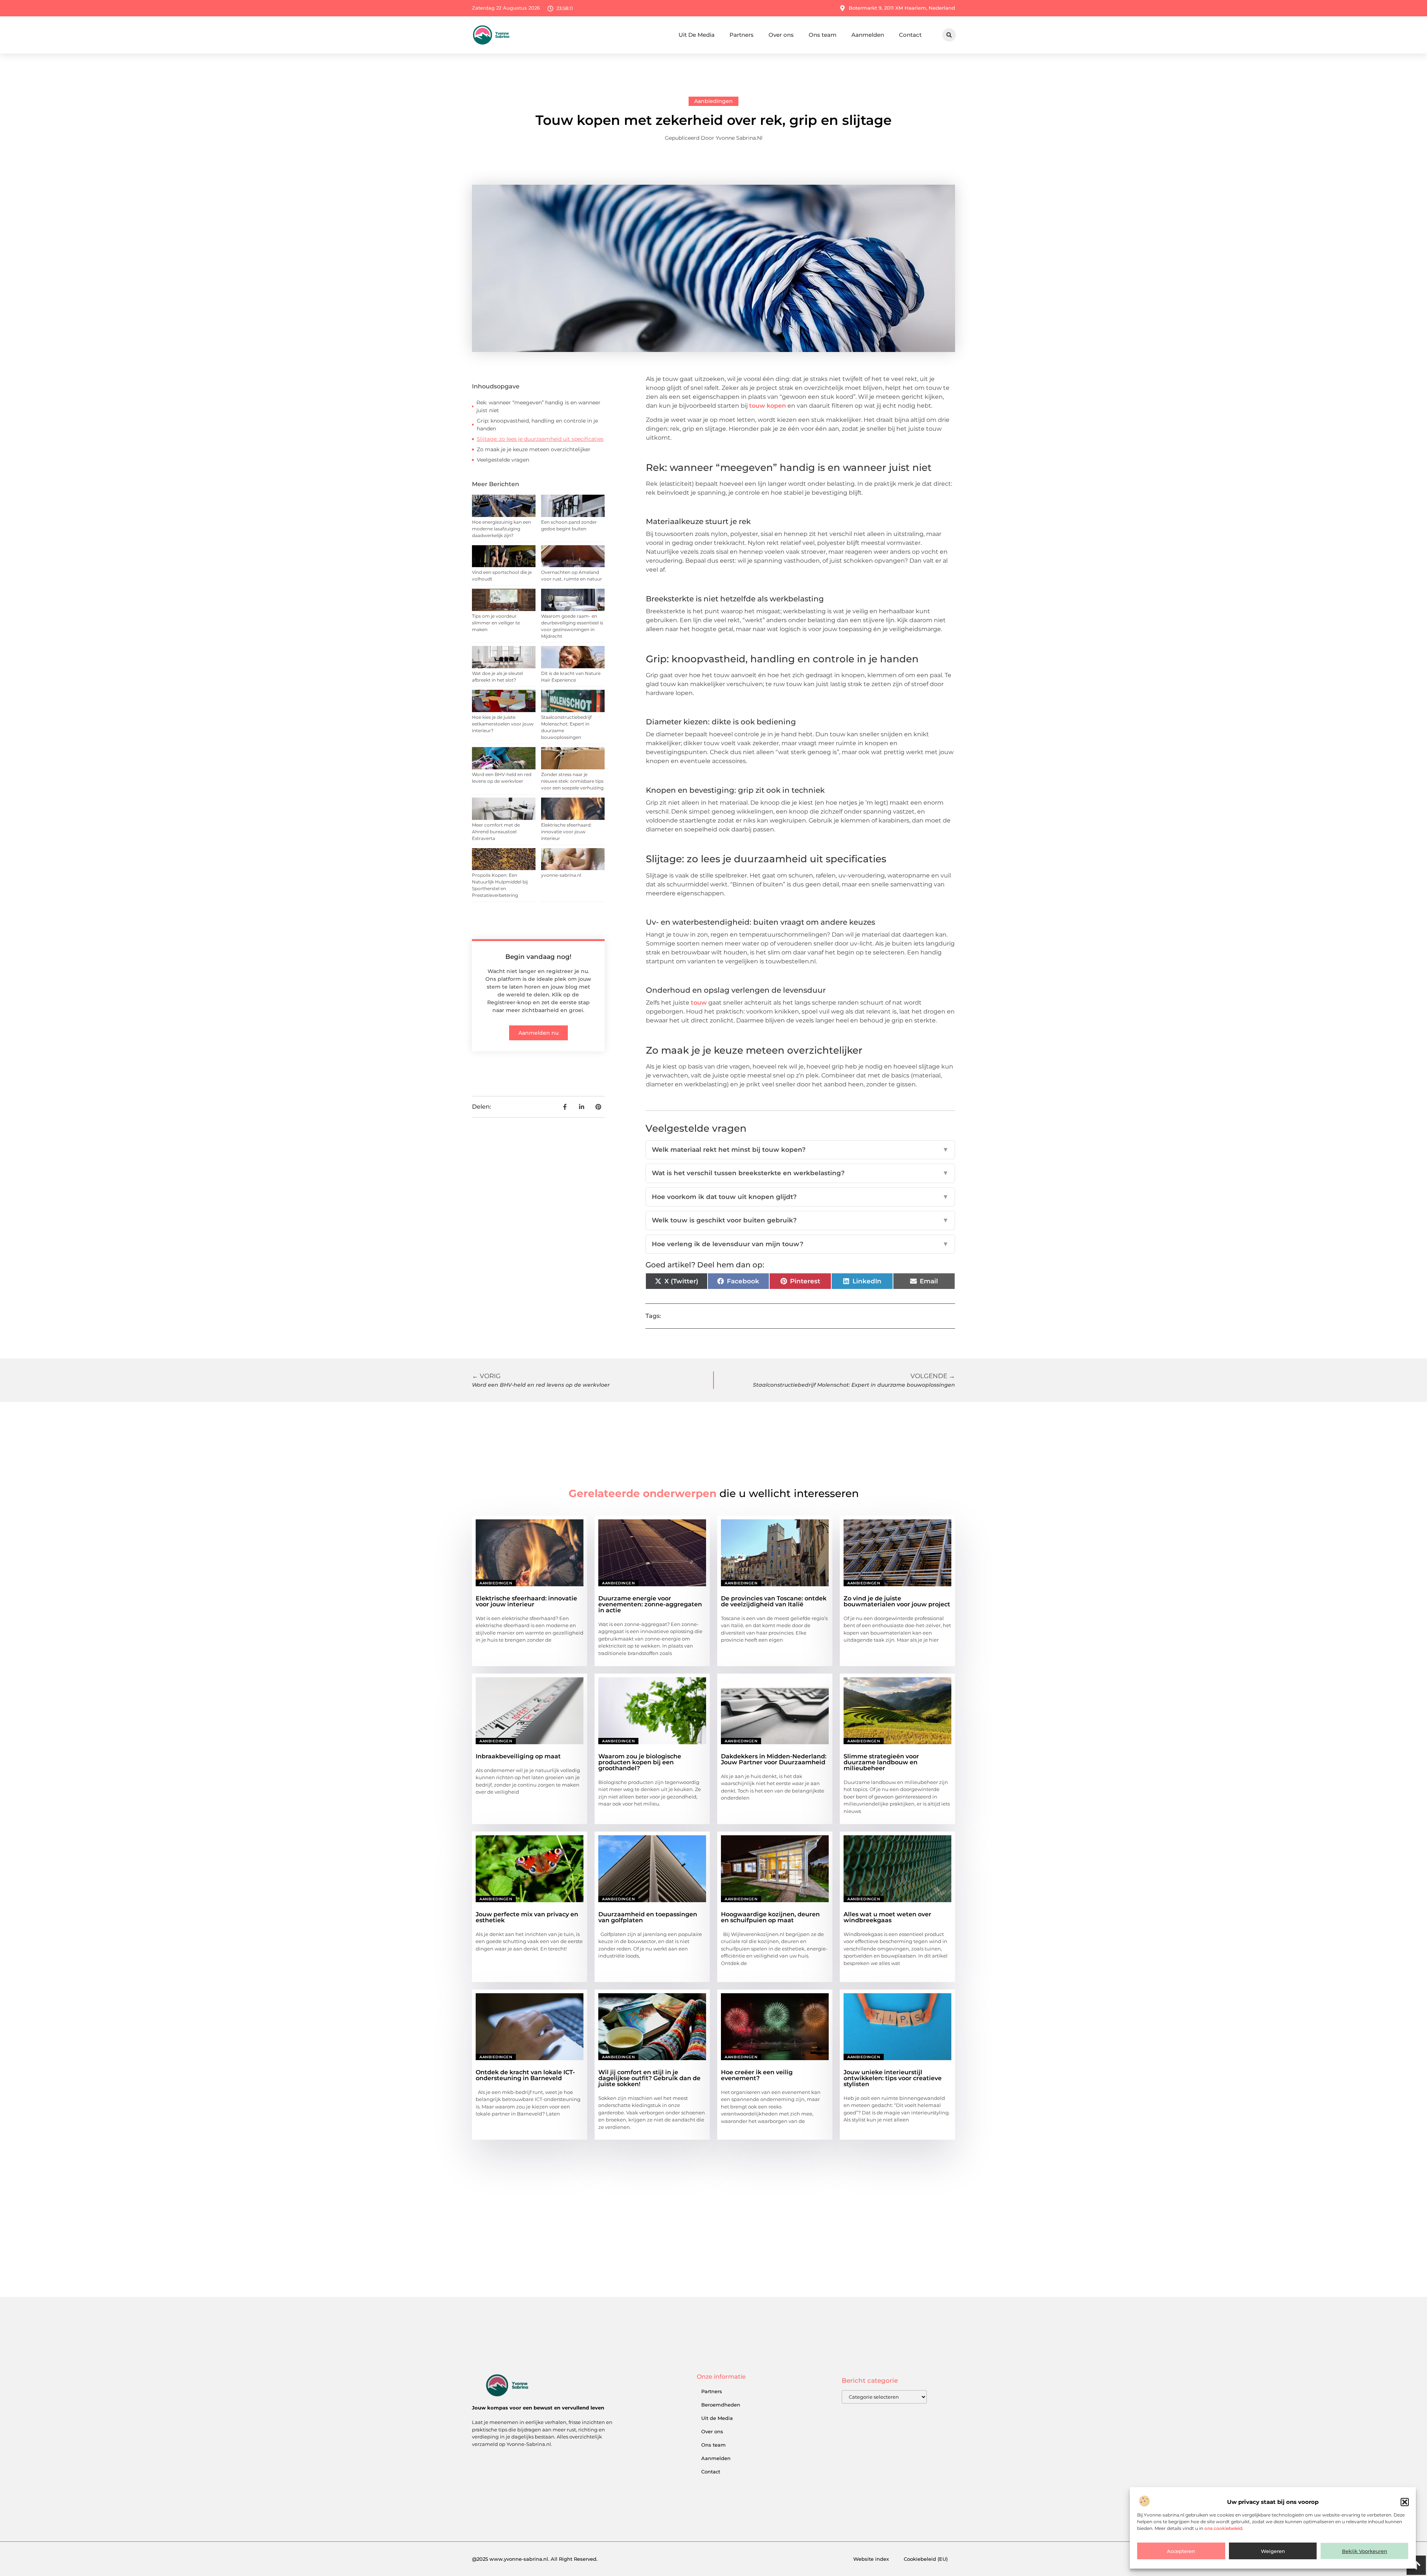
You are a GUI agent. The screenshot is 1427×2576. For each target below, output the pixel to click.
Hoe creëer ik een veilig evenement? (757, 2075)
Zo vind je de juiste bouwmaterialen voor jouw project (897, 1601)
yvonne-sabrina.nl (561, 875)
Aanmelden (868, 35)
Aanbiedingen (713, 101)
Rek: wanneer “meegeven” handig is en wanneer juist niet (538, 406)
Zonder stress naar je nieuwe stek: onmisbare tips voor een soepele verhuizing (572, 781)
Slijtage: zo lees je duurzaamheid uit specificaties (540, 439)
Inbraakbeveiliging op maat (518, 1756)
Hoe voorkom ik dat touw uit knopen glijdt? (800, 1197)
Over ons (781, 35)
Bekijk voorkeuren (1365, 2551)
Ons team (823, 35)
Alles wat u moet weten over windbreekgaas (887, 1917)
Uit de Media (717, 2418)
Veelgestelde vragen (503, 460)
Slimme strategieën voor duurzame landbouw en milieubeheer (881, 1762)
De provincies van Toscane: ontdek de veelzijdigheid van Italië (774, 1601)
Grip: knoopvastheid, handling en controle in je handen (537, 425)
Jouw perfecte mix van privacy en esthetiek (527, 1917)
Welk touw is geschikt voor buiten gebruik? (800, 1220)
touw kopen (768, 406)
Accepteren (1181, 2551)
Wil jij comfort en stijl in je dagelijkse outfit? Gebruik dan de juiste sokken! (649, 2078)
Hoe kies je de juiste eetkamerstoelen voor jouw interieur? (503, 724)
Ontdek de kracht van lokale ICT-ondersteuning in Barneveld (525, 2075)
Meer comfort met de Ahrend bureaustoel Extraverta (496, 832)
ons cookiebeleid (1223, 2528)
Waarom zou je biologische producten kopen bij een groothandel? (640, 1762)
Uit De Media (697, 35)
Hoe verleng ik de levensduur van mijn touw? (800, 1244)
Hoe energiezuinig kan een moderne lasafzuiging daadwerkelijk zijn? (501, 529)
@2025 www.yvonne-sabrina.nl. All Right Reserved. (535, 2559)
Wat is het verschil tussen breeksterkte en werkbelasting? (800, 1173)
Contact (910, 35)
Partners (742, 35)
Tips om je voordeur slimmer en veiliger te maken (496, 623)
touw (699, 1003)
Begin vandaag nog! (538, 957)
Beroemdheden (721, 2405)
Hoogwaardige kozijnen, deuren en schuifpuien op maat (770, 1917)
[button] (1405, 2502)
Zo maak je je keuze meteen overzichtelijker (534, 449)
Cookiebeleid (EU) (926, 2559)
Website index (871, 2559)
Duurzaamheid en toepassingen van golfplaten (648, 1917)
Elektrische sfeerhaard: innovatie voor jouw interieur (566, 832)
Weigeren (1273, 2551)
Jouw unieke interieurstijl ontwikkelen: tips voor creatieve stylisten (893, 2078)
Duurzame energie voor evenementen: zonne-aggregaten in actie (650, 1604)
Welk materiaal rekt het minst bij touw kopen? (800, 1150)
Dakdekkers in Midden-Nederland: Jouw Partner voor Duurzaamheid (774, 1759)
